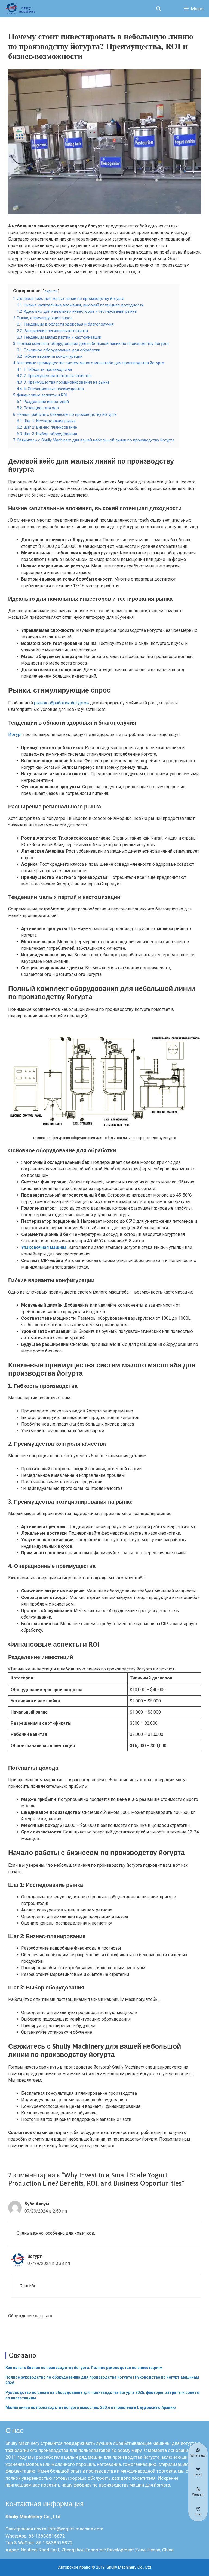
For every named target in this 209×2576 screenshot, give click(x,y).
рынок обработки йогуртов (62, 703)
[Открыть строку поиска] (158, 9)
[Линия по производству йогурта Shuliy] (22, 9)
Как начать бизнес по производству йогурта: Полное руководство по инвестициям (84, 2368)
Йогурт (15, 734)
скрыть (51, 291)
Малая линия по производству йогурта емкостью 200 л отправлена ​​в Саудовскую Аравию (91, 2407)
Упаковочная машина (44, 1247)
